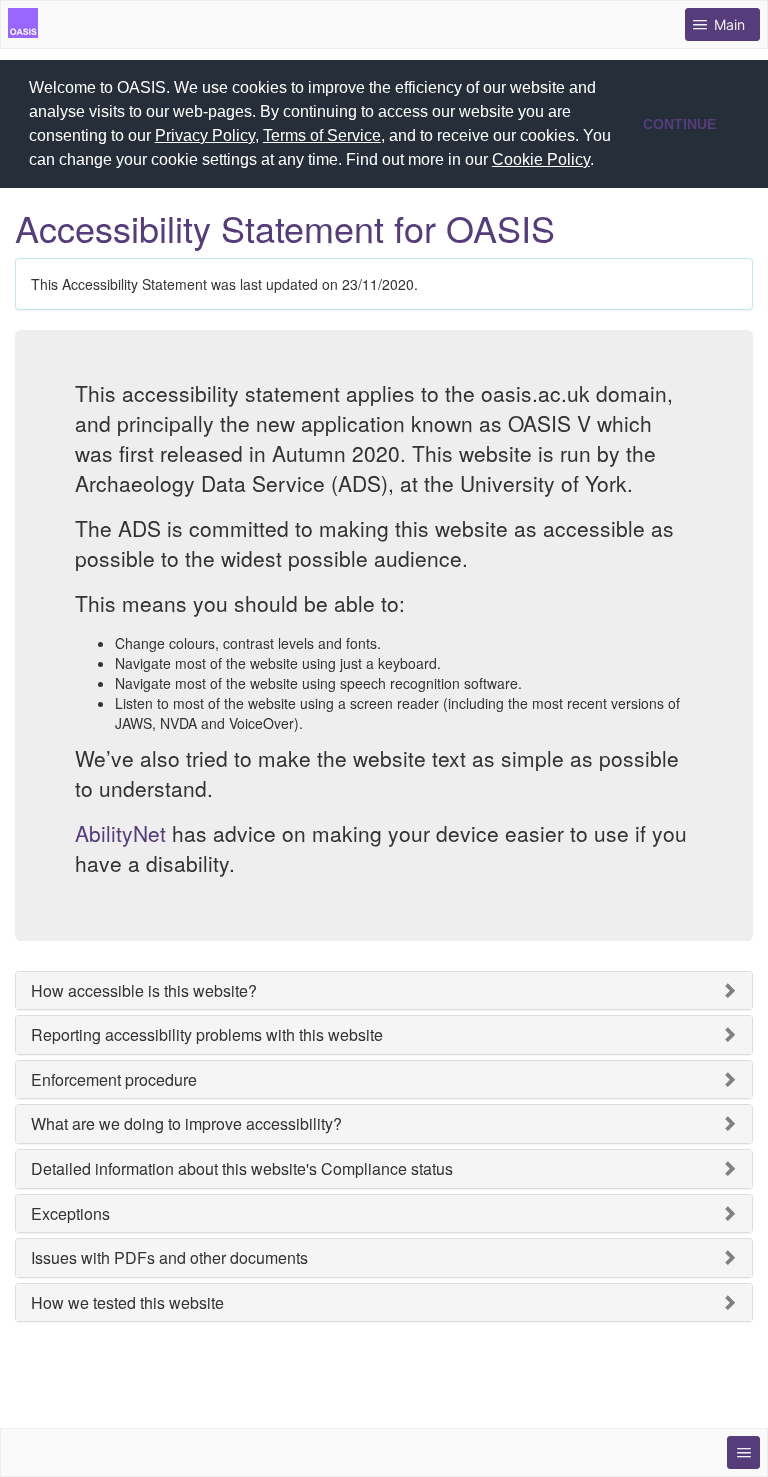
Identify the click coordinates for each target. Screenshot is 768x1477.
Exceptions (70, 1214)
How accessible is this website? (144, 991)
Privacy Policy (205, 135)
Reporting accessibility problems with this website (207, 1035)
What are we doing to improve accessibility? (186, 1124)
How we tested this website (127, 1303)
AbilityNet (120, 833)
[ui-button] (743, 1452)
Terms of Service (322, 135)
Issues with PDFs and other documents (169, 1258)
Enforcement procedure (114, 1080)
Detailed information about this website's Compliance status (242, 1169)
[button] (601, 162)
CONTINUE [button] (679, 124)
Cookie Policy (541, 159)
